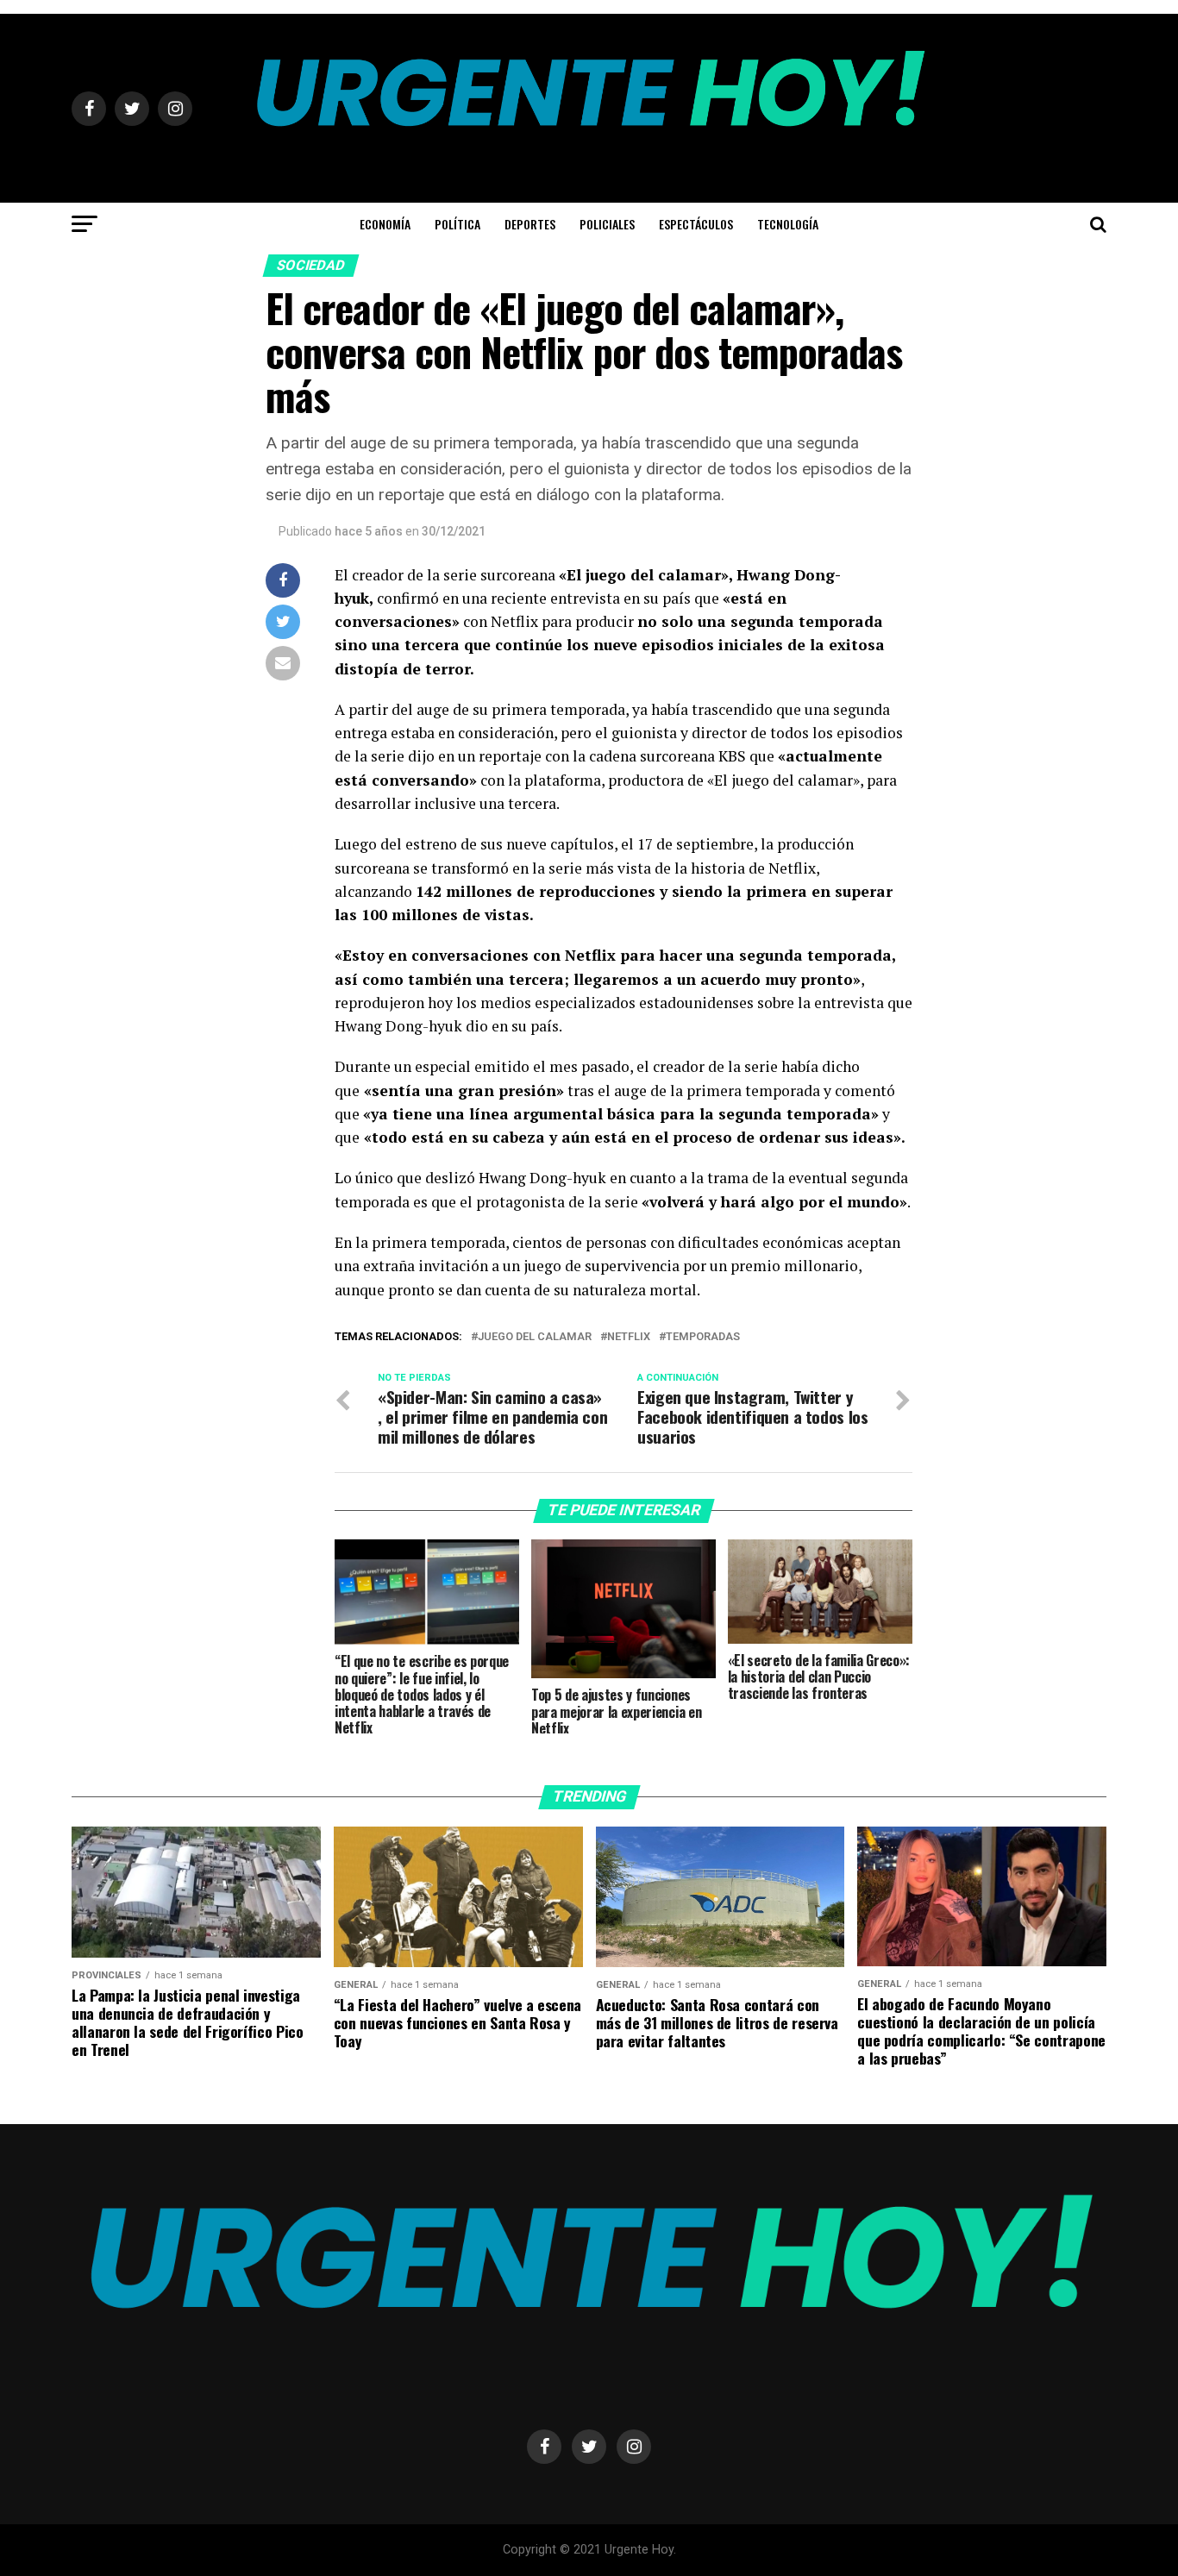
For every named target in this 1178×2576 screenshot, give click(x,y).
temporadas (703, 1337)
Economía (385, 224)
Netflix (629, 1337)
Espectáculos (696, 224)
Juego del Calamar (535, 1337)
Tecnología (788, 224)
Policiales (607, 224)
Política (457, 224)
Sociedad (311, 265)
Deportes (530, 224)
